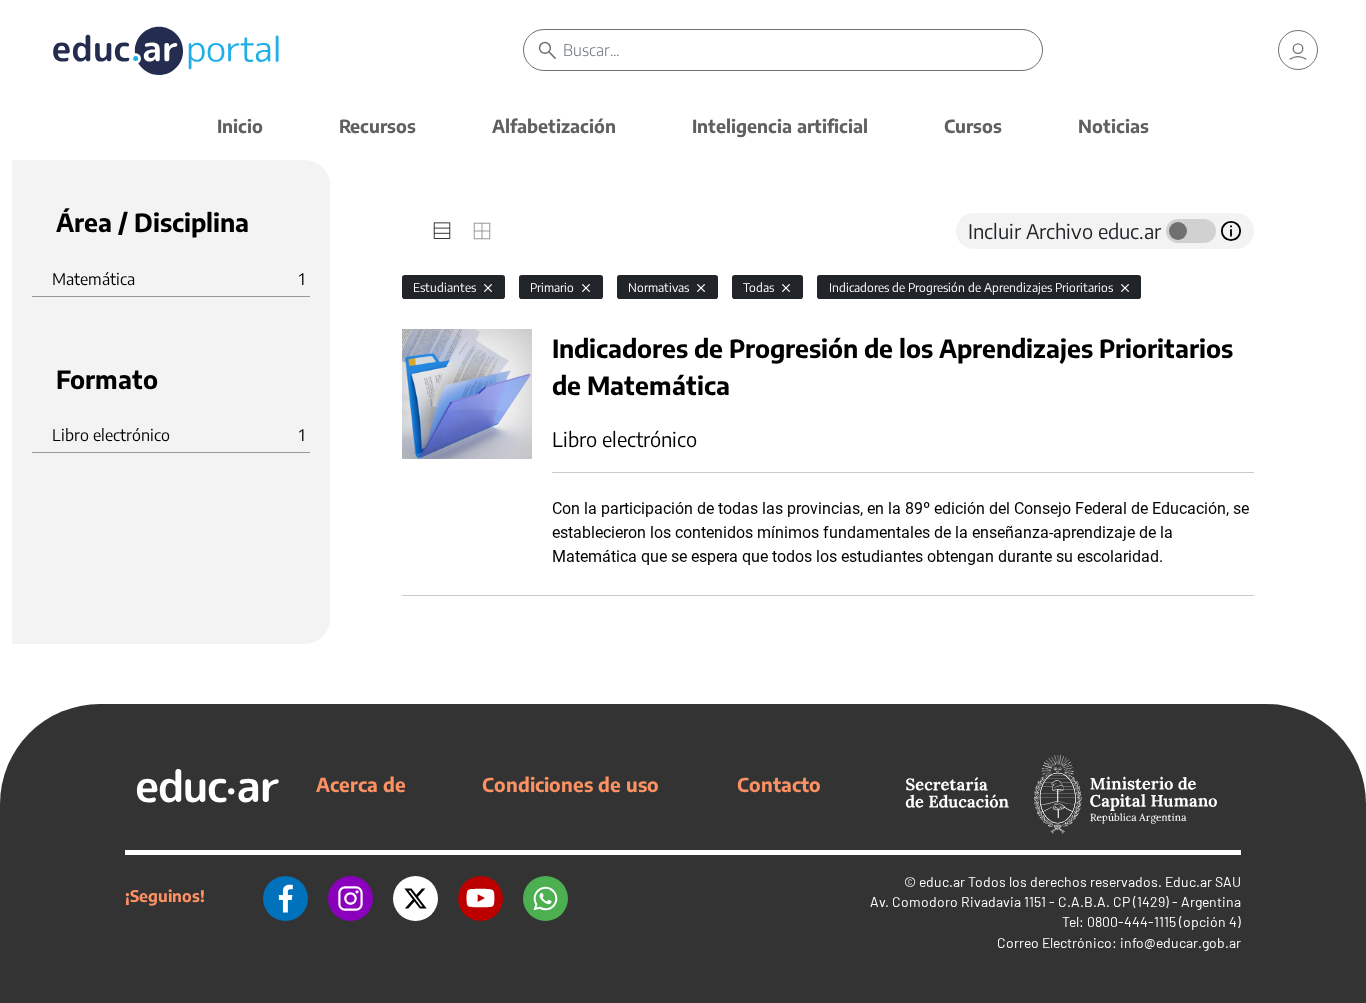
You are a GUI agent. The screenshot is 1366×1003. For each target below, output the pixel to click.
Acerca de (361, 784)
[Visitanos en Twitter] (415, 896)
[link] (1298, 50)
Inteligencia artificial (780, 125)
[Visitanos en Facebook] (285, 896)
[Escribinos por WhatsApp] (545, 896)
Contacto (779, 784)
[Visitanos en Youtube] (480, 896)
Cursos (973, 125)
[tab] (442, 231)
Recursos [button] (377, 125)
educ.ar (942, 881)
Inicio (240, 125)
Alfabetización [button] (554, 125)
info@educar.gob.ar (1180, 942)
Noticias (1113, 125)
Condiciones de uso (570, 784)
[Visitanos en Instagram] (350, 896)
